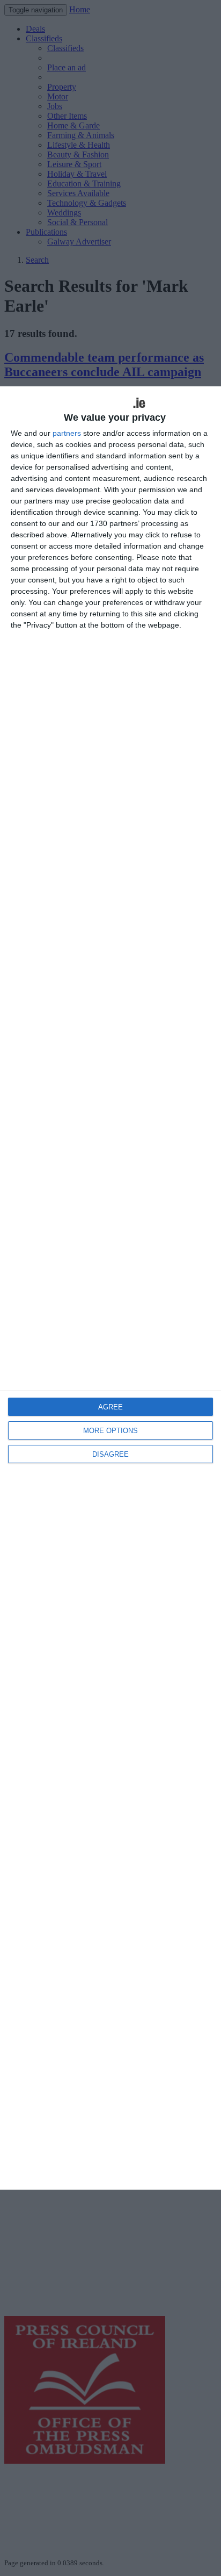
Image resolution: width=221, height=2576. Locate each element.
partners (67, 433)
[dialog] (110, 1288)
